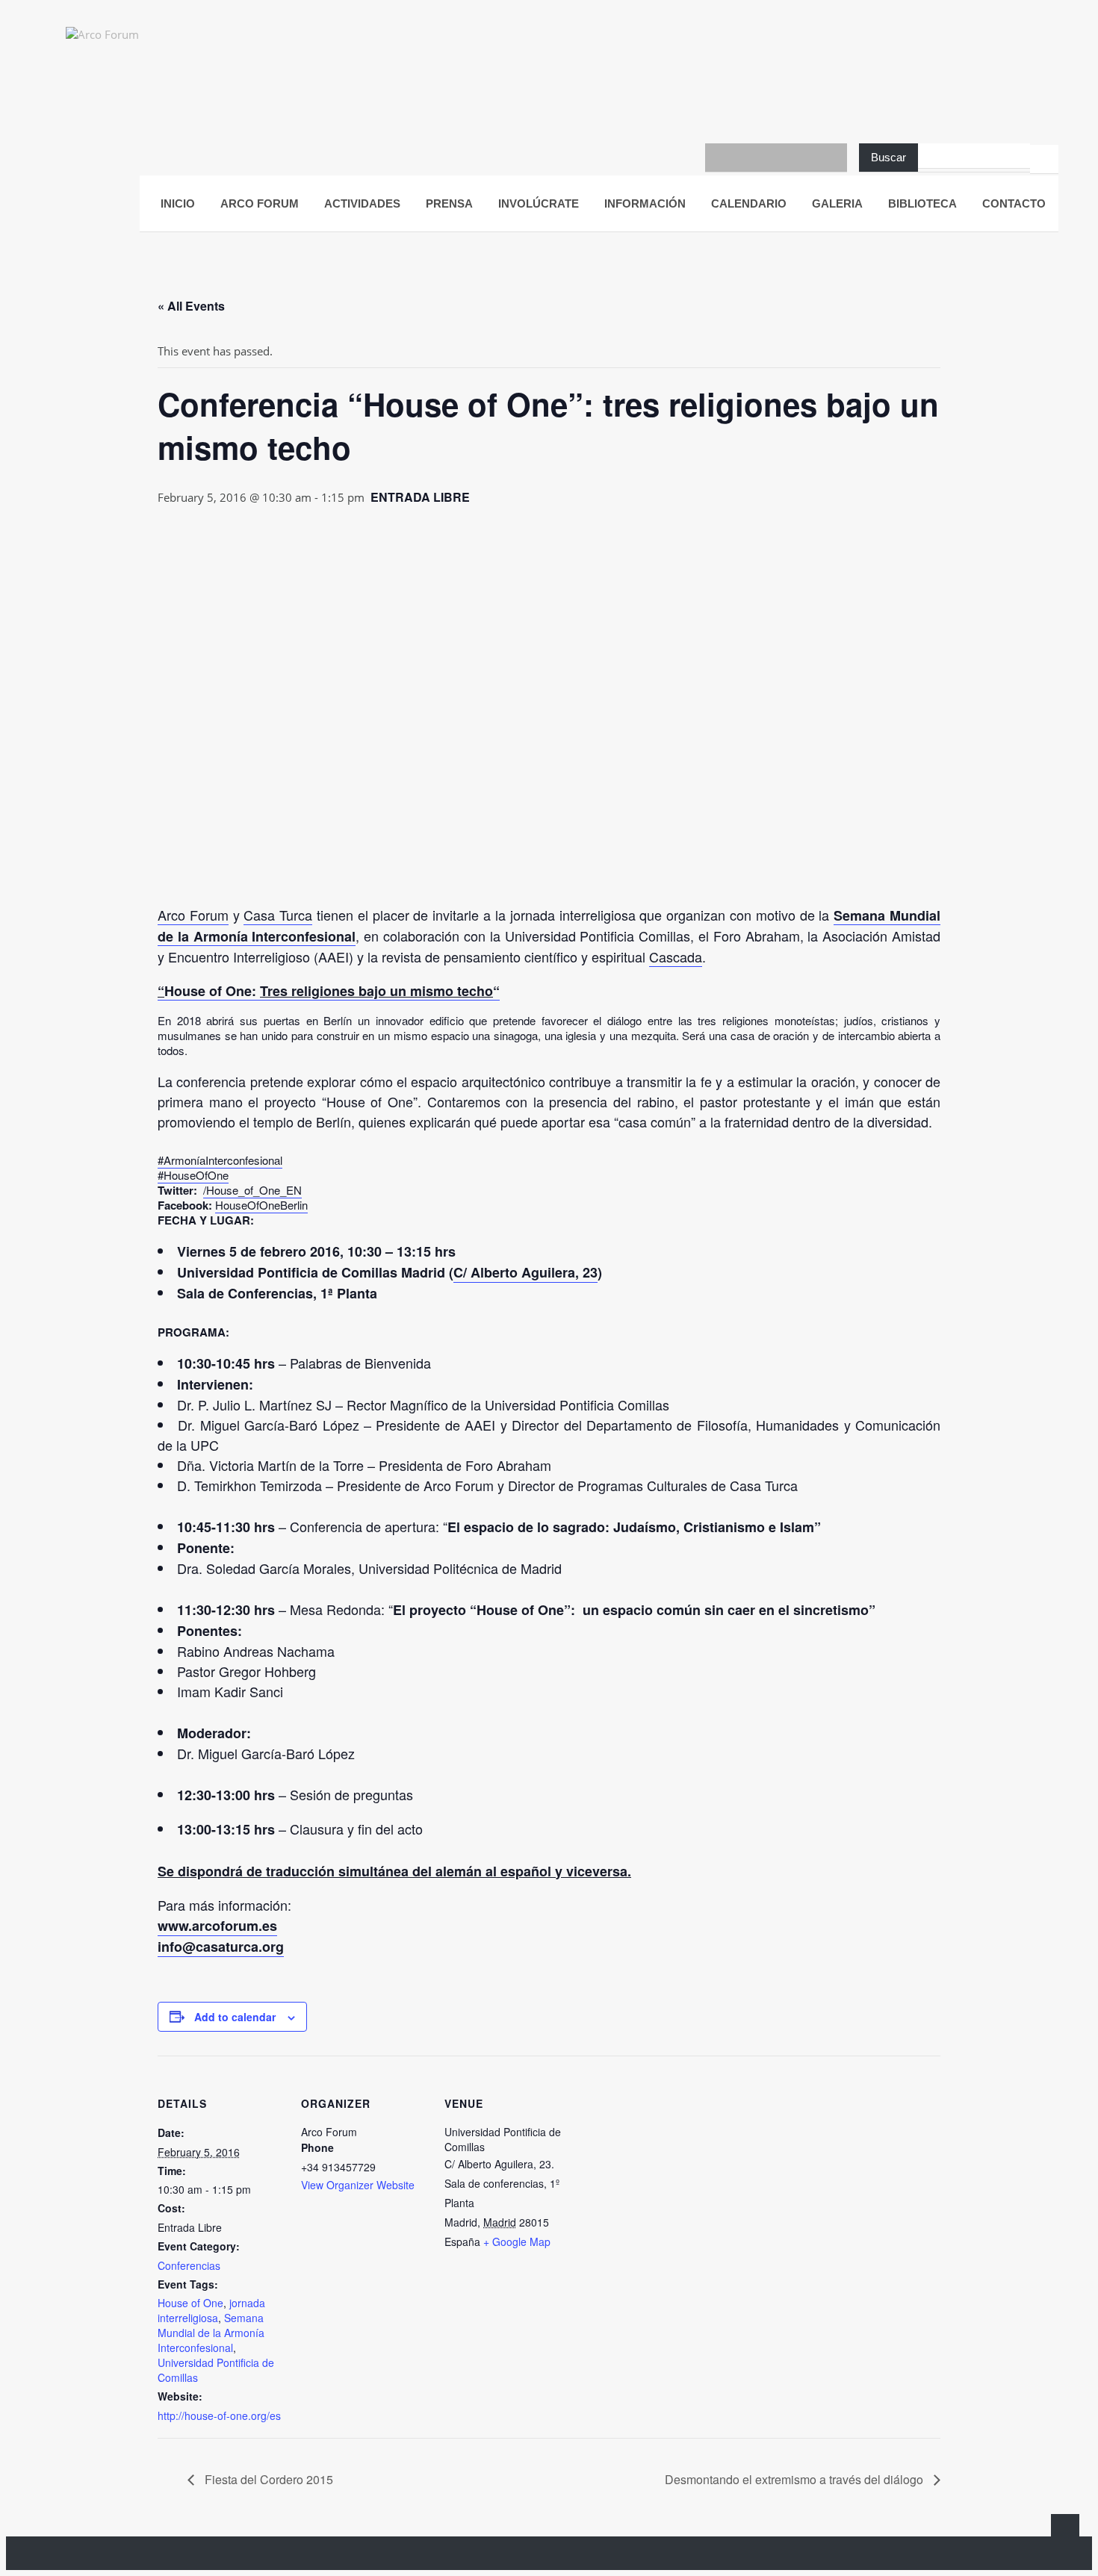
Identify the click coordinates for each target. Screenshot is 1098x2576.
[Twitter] (776, 158)
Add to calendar (235, 2017)
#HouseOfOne (193, 1175)
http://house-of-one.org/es (219, 2415)
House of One (190, 2303)
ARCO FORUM (260, 203)
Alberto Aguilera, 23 (534, 1272)
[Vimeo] (833, 158)
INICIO (178, 203)
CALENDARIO (749, 203)
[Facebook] (719, 158)
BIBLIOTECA (922, 203)
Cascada (676, 956)
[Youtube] (748, 158)
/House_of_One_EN (252, 1190)
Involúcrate (539, 203)
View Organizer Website (358, 2185)
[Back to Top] (1065, 2528)
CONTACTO (1014, 203)
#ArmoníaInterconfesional (220, 1160)
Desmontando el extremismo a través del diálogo (795, 2479)
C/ (462, 1272)
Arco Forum (193, 915)
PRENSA (449, 203)
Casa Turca (278, 915)
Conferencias (189, 2265)
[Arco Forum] (118, 47)
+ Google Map (517, 2241)
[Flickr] (804, 158)
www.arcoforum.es (217, 1926)
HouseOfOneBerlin (261, 1205)
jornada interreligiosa (211, 2310)
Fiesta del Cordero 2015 (267, 2479)
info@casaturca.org (221, 1947)
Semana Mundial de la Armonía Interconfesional (211, 2333)
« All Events (191, 306)
